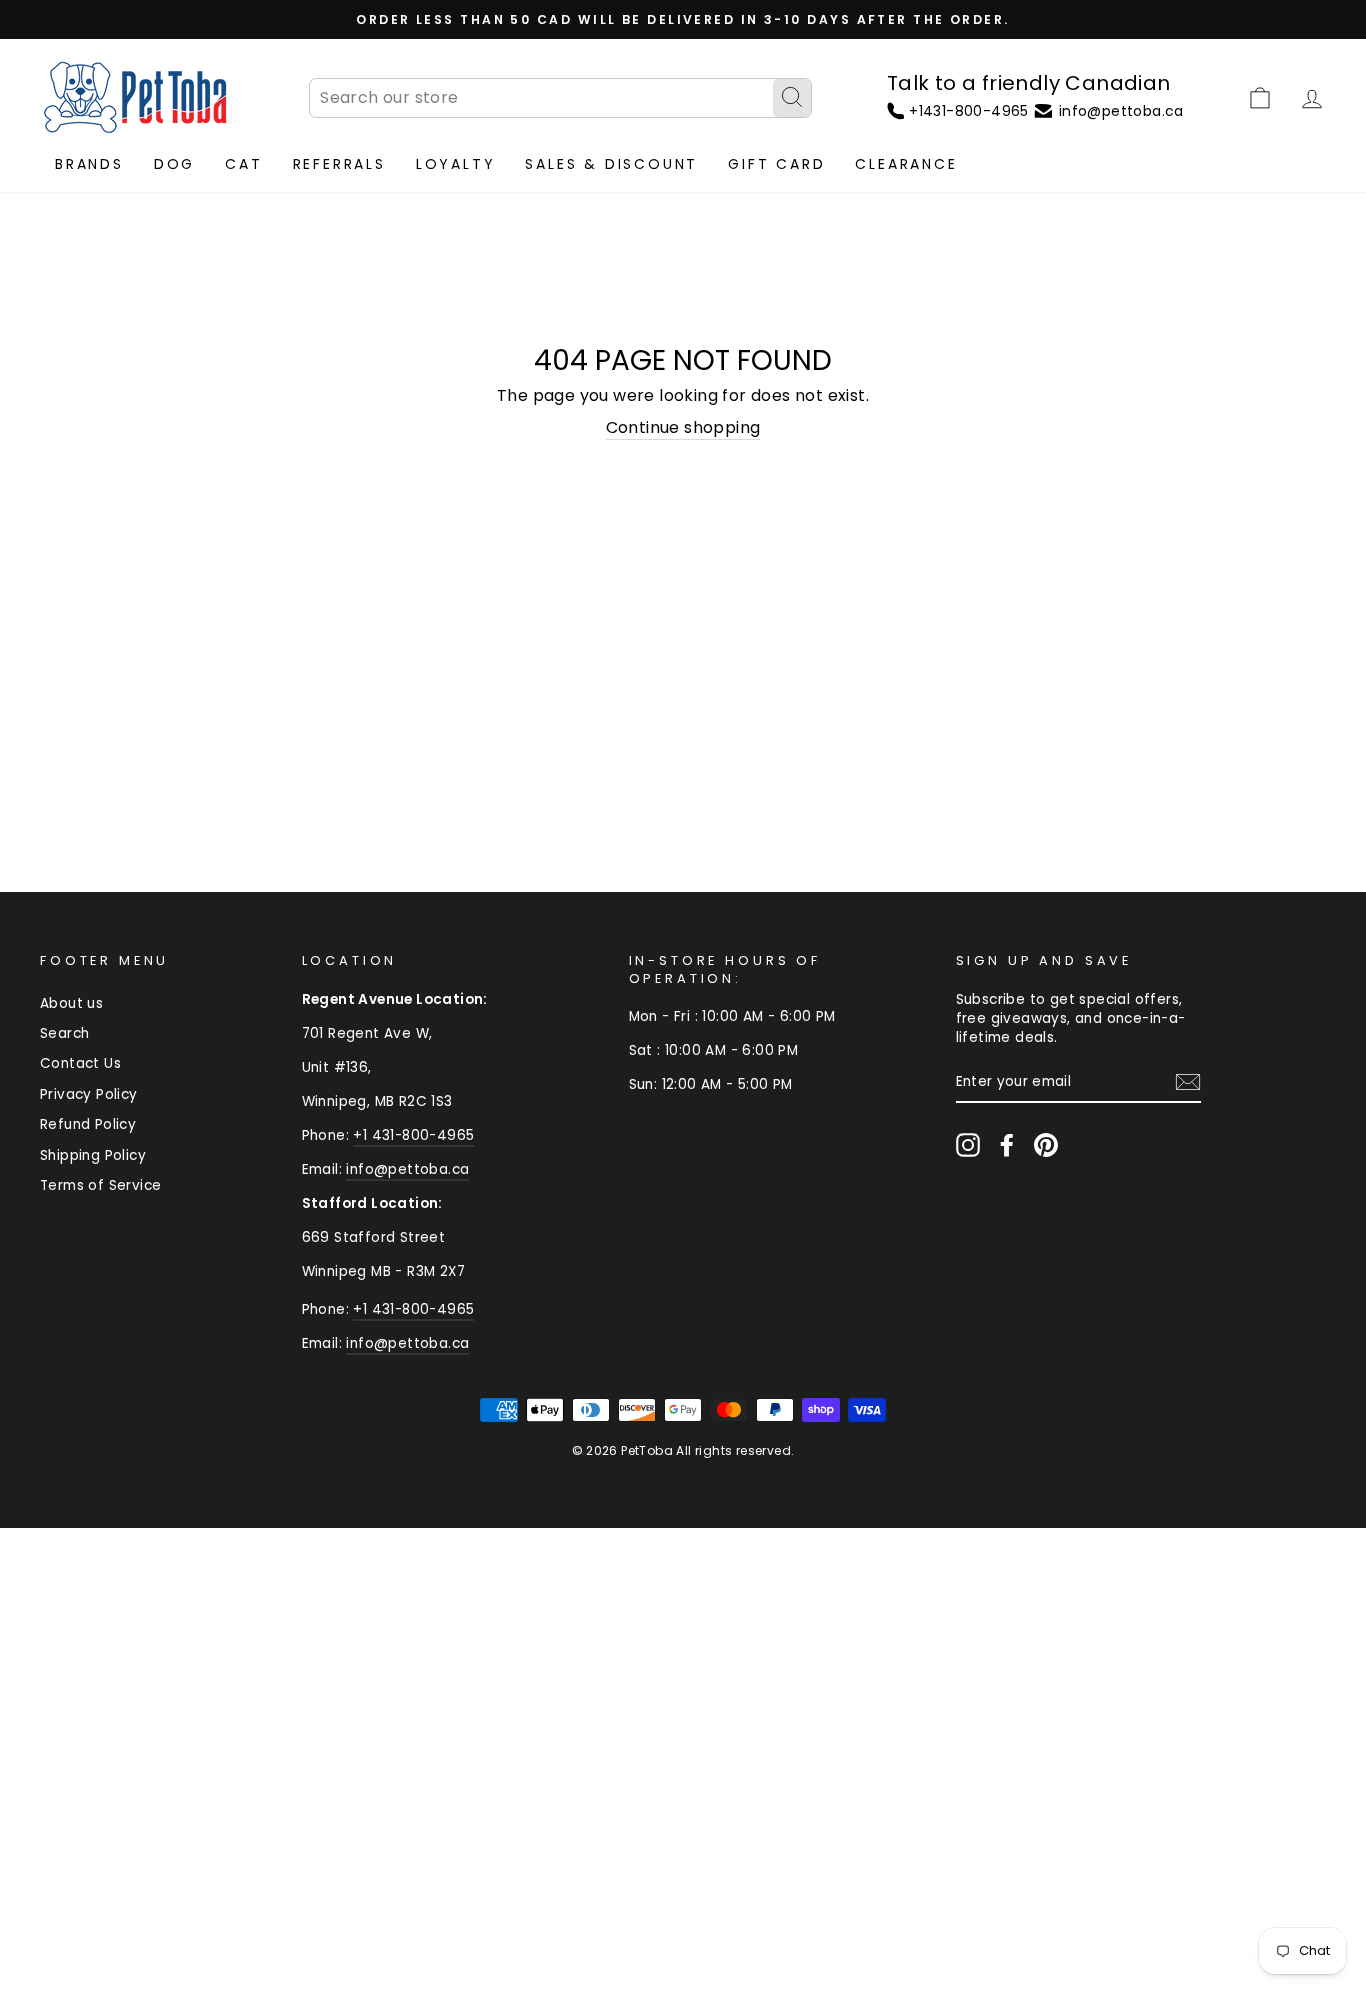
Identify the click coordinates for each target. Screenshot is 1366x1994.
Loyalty (456, 164)
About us (71, 1003)
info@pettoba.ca (407, 1169)
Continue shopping (683, 428)
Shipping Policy (93, 1155)
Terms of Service (100, 1185)
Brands (89, 164)
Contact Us (80, 1063)
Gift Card (776, 164)
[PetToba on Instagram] (968, 1145)
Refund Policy (88, 1124)
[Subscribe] (1188, 1082)
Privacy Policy (89, 1094)
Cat (243, 164)
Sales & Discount (611, 164)
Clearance (906, 164)
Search (64, 1033)
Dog (174, 164)
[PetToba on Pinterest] (1046, 1145)
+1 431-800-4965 (413, 1135)
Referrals (339, 164)
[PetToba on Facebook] (1007, 1145)
